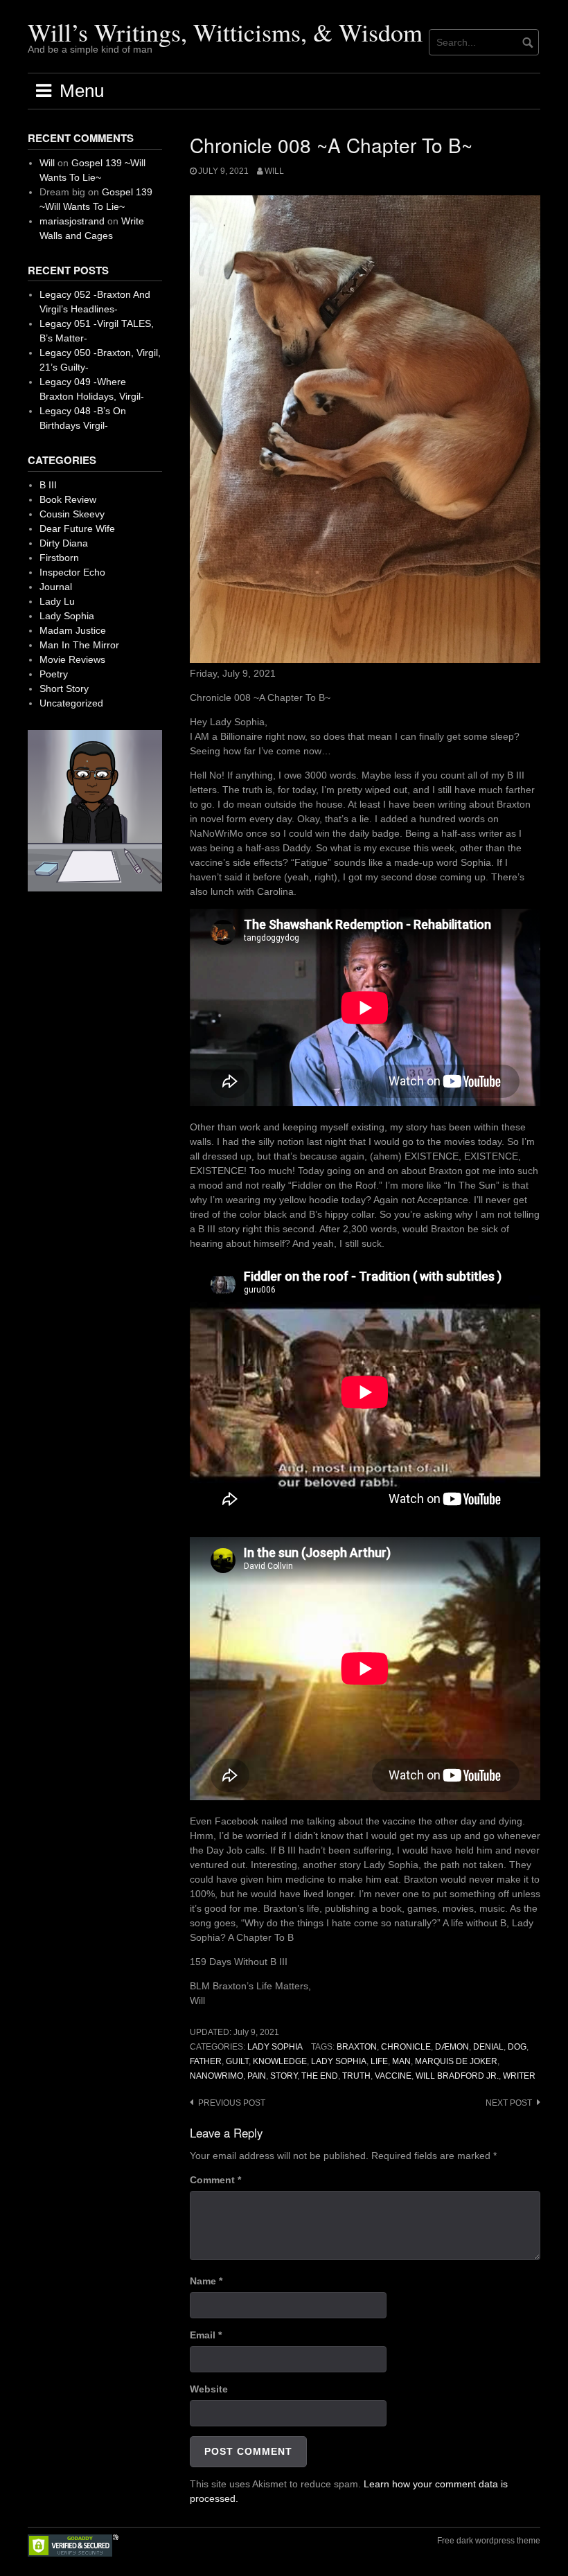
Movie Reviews (72, 659)
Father (206, 2061)
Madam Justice (73, 630)
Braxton (357, 2047)
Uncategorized (71, 703)
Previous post (232, 2103)
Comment (215, 2180)
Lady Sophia (275, 2047)
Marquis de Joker (456, 2061)
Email (206, 2335)
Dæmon (452, 2047)
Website (209, 2389)
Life (379, 2061)
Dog (517, 2047)
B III (48, 485)
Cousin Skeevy (72, 514)
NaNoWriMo (216, 2076)
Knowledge (280, 2061)
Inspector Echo (72, 572)
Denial (488, 2047)
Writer (519, 2076)
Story (284, 2076)
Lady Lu (57, 601)
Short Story (64, 689)
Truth (356, 2076)
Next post (509, 2103)
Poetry (54, 674)
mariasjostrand (72, 221)
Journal (56, 587)
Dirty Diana (64, 543)
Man (401, 2061)
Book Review (68, 499)
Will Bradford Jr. (457, 2076)
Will (274, 171)
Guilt (237, 2061)
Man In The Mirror (79, 645)
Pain (257, 2076)
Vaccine (393, 2076)
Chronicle (406, 2047)
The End (320, 2076)
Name (206, 2281)
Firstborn (59, 558)
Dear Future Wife (77, 528)
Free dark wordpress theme (489, 2541)
